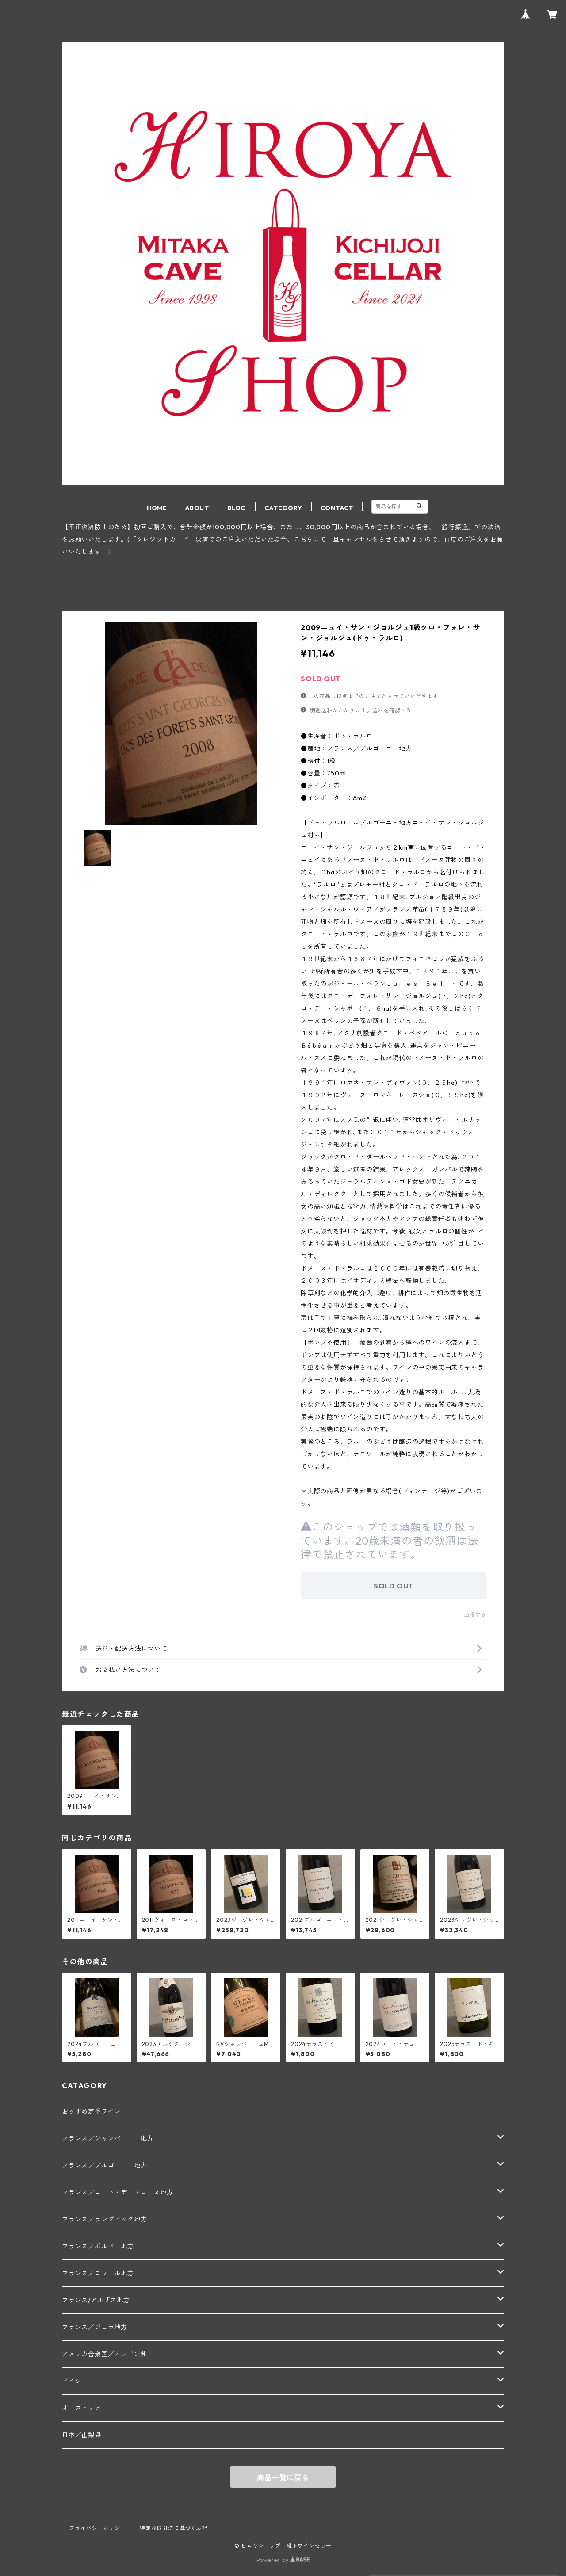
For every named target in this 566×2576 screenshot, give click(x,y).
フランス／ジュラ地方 (95, 2327)
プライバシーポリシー (97, 2528)
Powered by (273, 2560)
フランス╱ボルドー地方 (98, 2246)
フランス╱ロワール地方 (98, 2273)
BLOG (237, 508)
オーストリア (82, 2408)
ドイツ (72, 2381)
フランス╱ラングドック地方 (104, 2219)
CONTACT (337, 508)
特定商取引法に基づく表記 (174, 2528)
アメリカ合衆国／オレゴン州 (104, 2354)
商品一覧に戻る (283, 2477)
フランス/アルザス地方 (96, 2300)
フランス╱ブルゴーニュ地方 (104, 2165)
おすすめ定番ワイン (91, 2111)
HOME (157, 508)
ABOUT (197, 508)
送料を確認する (392, 710)
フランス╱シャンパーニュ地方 (108, 2138)
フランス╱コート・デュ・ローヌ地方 (118, 2192)
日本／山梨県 (82, 2435)
